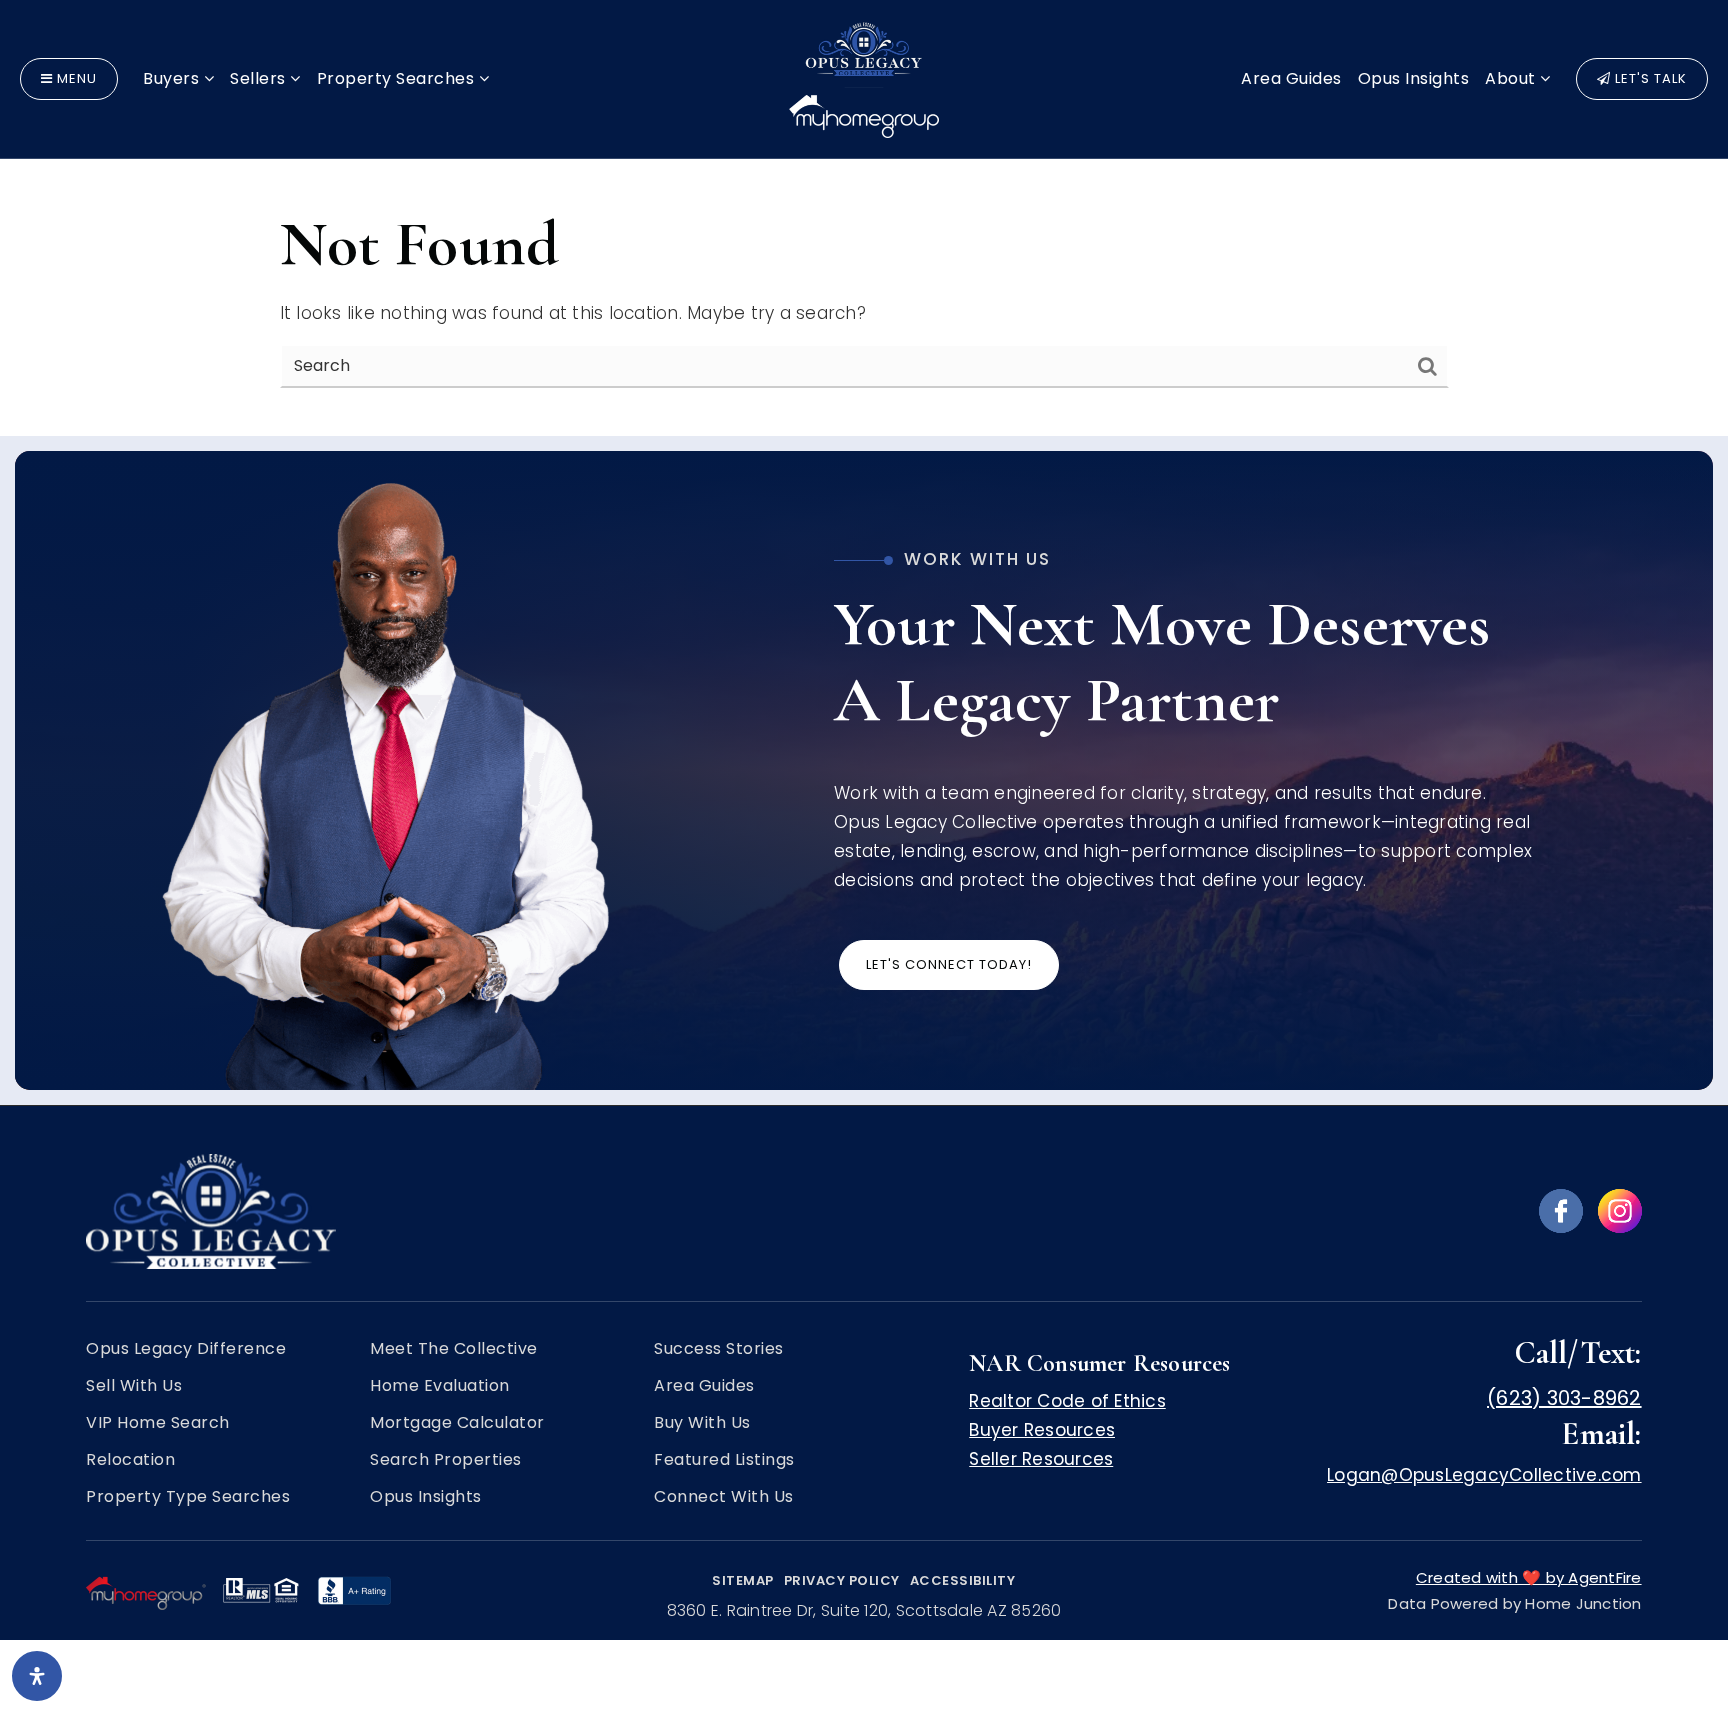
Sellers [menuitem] (260, 78)
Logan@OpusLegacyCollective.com (1484, 1475)
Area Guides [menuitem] (1291, 78)
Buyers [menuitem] (173, 78)
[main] (864, 218)
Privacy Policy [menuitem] (842, 1580)
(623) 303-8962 (1564, 1398)
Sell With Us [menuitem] (134, 1386)
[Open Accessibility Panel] (37, 1676)
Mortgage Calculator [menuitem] (457, 1423)
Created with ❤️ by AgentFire (1529, 1577)
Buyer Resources (1042, 1430)
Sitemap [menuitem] (743, 1580)
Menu (75, 78)
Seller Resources (1041, 1459)
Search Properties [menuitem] (446, 1460)
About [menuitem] (1512, 78)
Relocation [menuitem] (130, 1460)
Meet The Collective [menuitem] (454, 1349)
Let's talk (1649, 78)
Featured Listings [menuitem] (724, 1460)
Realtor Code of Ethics (1067, 1401)
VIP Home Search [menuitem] (158, 1423)
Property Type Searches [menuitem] (188, 1497)
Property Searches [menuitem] (398, 78)
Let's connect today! (949, 964)
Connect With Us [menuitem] (724, 1497)
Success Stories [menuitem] (719, 1349)
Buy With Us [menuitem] (702, 1423)
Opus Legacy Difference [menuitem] (186, 1349)
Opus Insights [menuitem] (1414, 78)
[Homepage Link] (864, 77)
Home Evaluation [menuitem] (440, 1386)
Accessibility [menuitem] (963, 1580)
